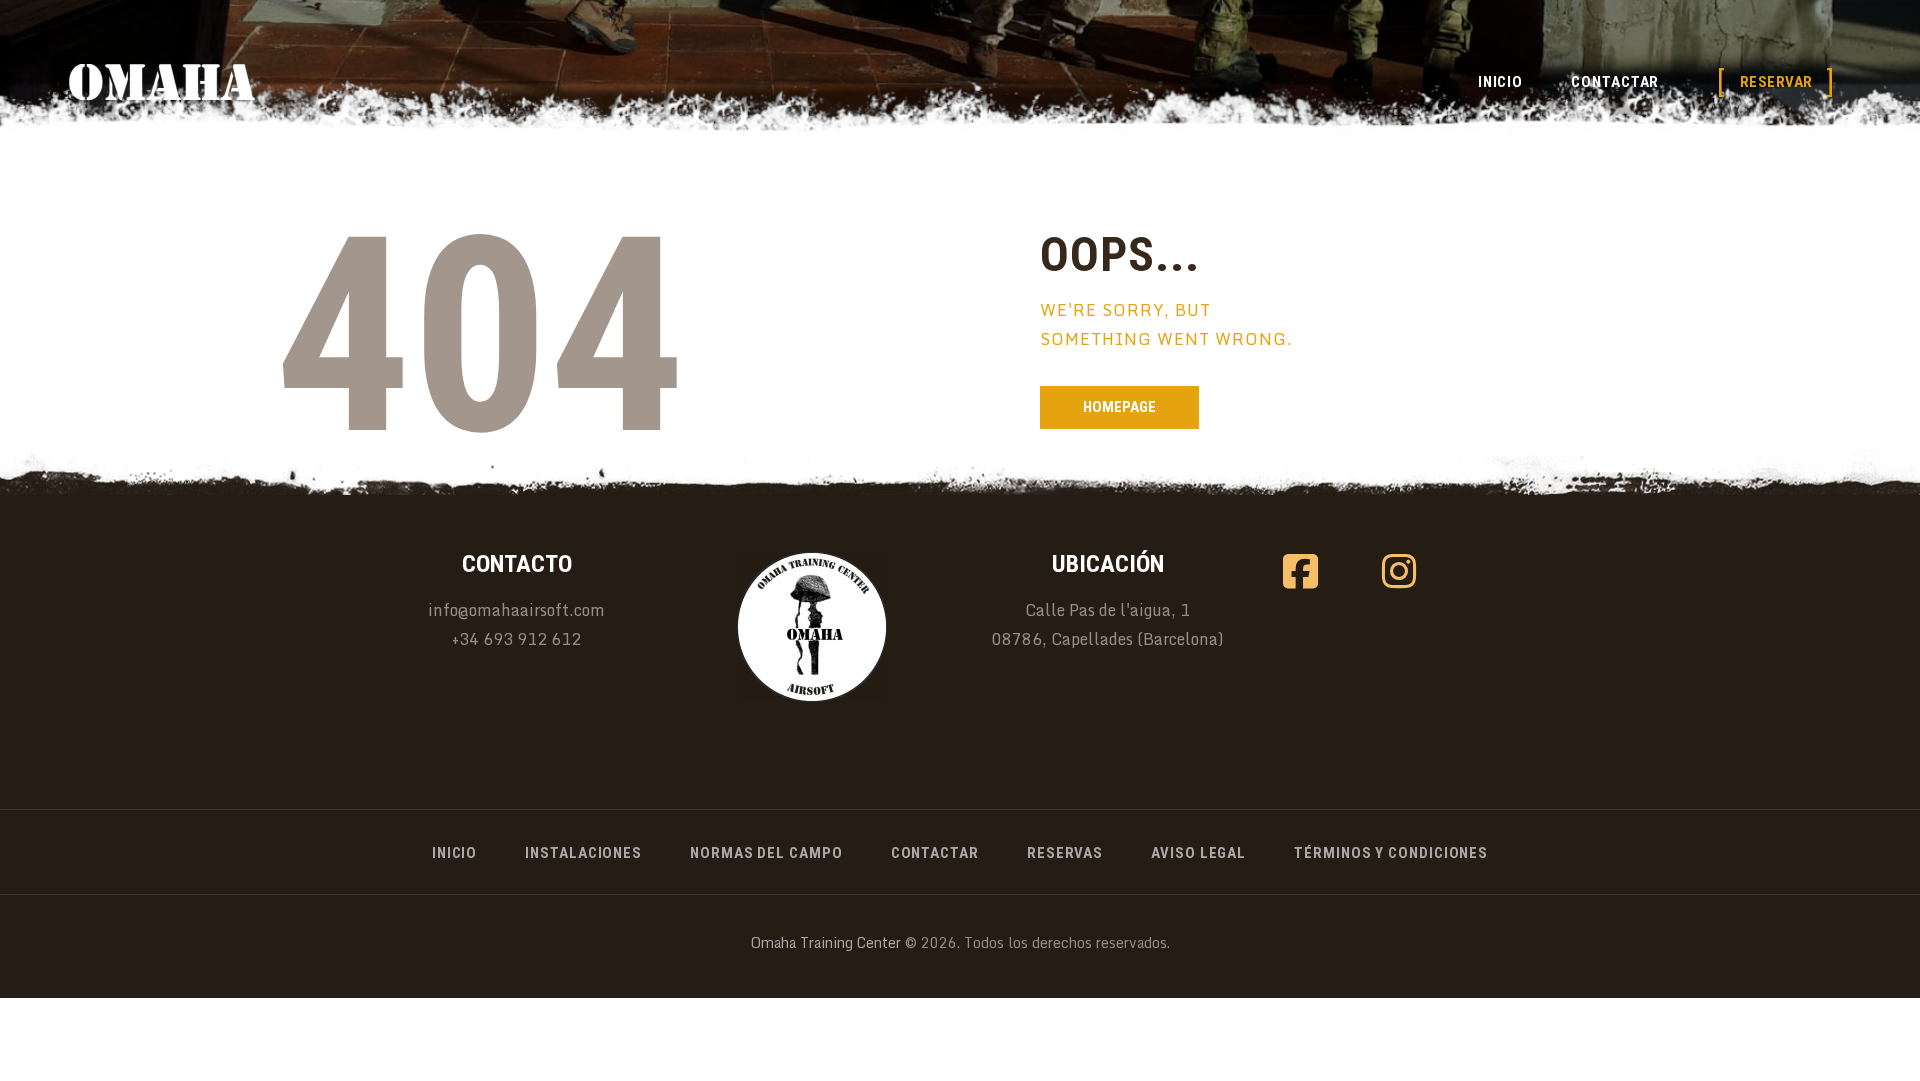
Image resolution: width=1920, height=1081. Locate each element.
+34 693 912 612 (516, 639)
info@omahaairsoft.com (516, 610)
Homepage (1119, 407)
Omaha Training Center (826, 942)
